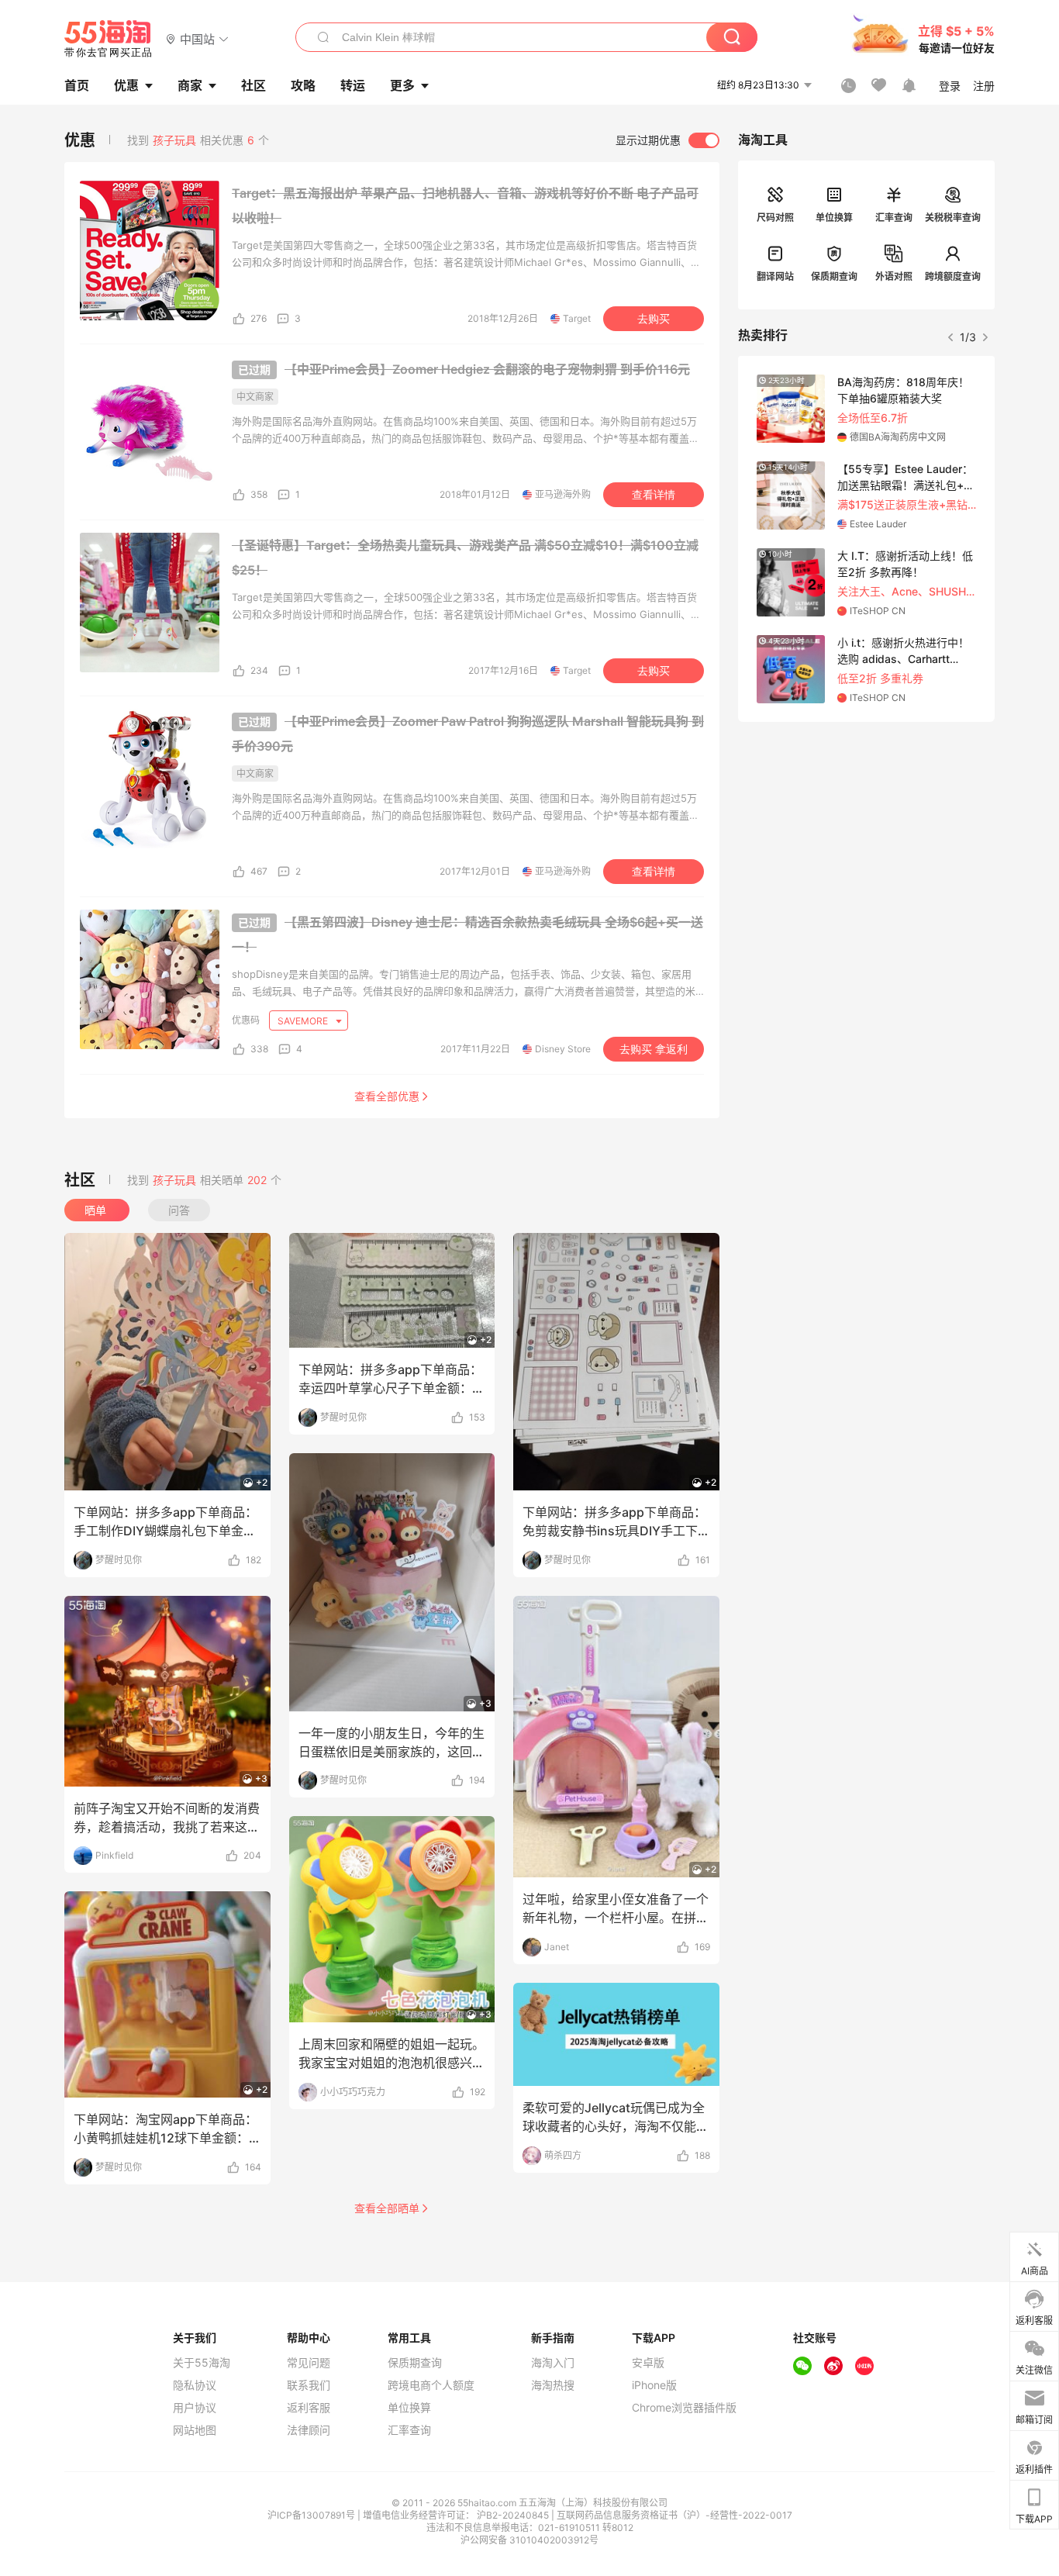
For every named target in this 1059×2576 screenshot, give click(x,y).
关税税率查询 (953, 218)
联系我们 (309, 2385)
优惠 (126, 85)
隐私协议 (195, 2385)
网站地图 (195, 2430)
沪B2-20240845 (514, 2515)
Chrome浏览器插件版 (684, 2408)
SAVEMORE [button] (304, 1021)
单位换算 (834, 218)
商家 (190, 85)
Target (577, 318)
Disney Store (563, 1049)
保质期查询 (834, 276)
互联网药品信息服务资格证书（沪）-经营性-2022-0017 (674, 2515)
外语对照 (894, 276)
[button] (197, 38)
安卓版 (648, 2363)
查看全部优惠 (387, 1096)
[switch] (667, 140)
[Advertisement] (866, 837)
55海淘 (109, 39)
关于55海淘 (202, 2363)
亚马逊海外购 (563, 494)
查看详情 (654, 495)
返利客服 (309, 2408)
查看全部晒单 (387, 2208)
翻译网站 (775, 276)
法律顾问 (309, 2430)
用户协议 (195, 2408)
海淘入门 (553, 2363)
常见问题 (309, 2363)
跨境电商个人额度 (431, 2385)
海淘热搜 (553, 2385)
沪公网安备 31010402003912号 (529, 2540)
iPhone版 (654, 2385)
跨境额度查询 (953, 276)
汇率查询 (894, 218)
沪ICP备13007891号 (312, 2515)
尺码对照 (775, 218)
